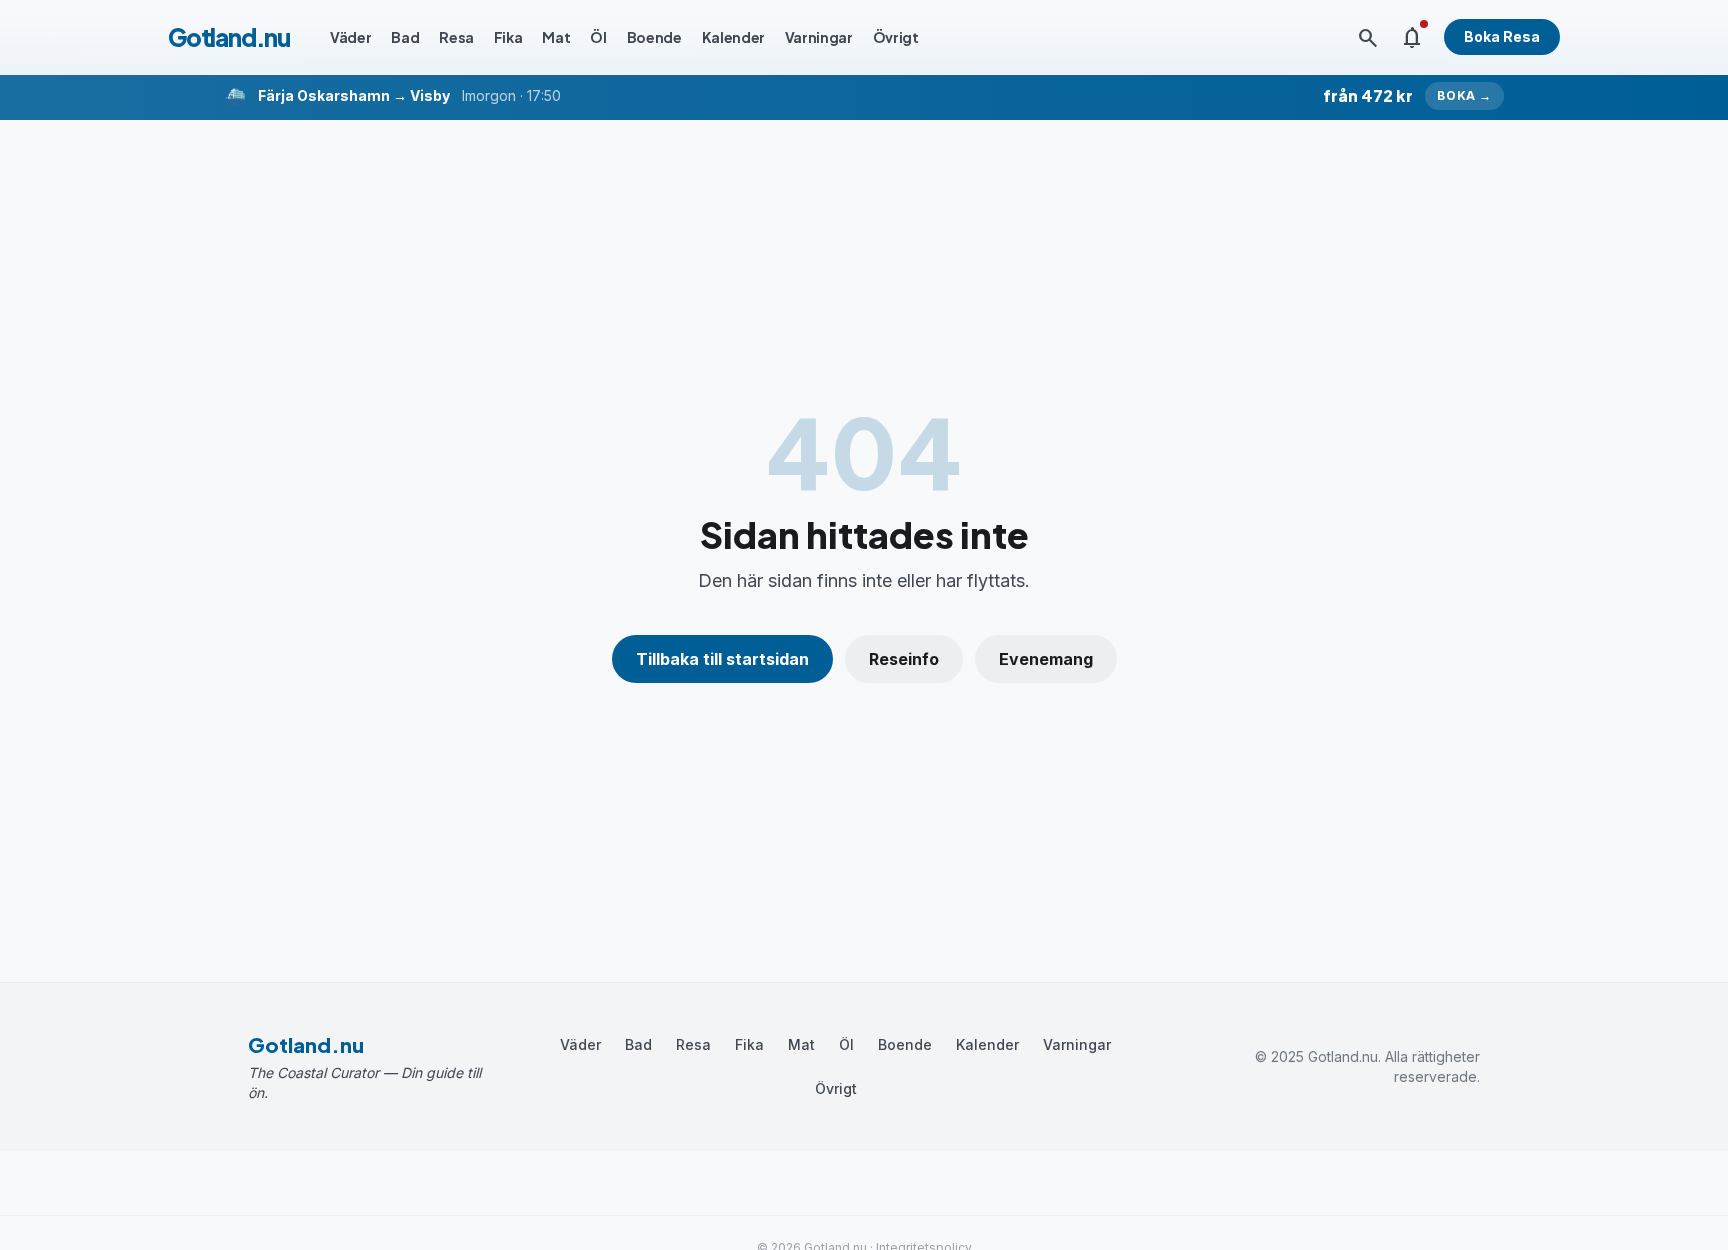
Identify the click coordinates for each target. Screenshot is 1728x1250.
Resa (456, 37)
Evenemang (1046, 659)
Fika (508, 37)
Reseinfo (904, 659)
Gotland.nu (229, 37)
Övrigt (896, 37)
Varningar (819, 37)
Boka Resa (1502, 36)
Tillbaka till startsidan (722, 659)
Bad (405, 37)
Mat (556, 37)
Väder (350, 37)
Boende (654, 37)
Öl (598, 37)
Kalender (733, 37)
